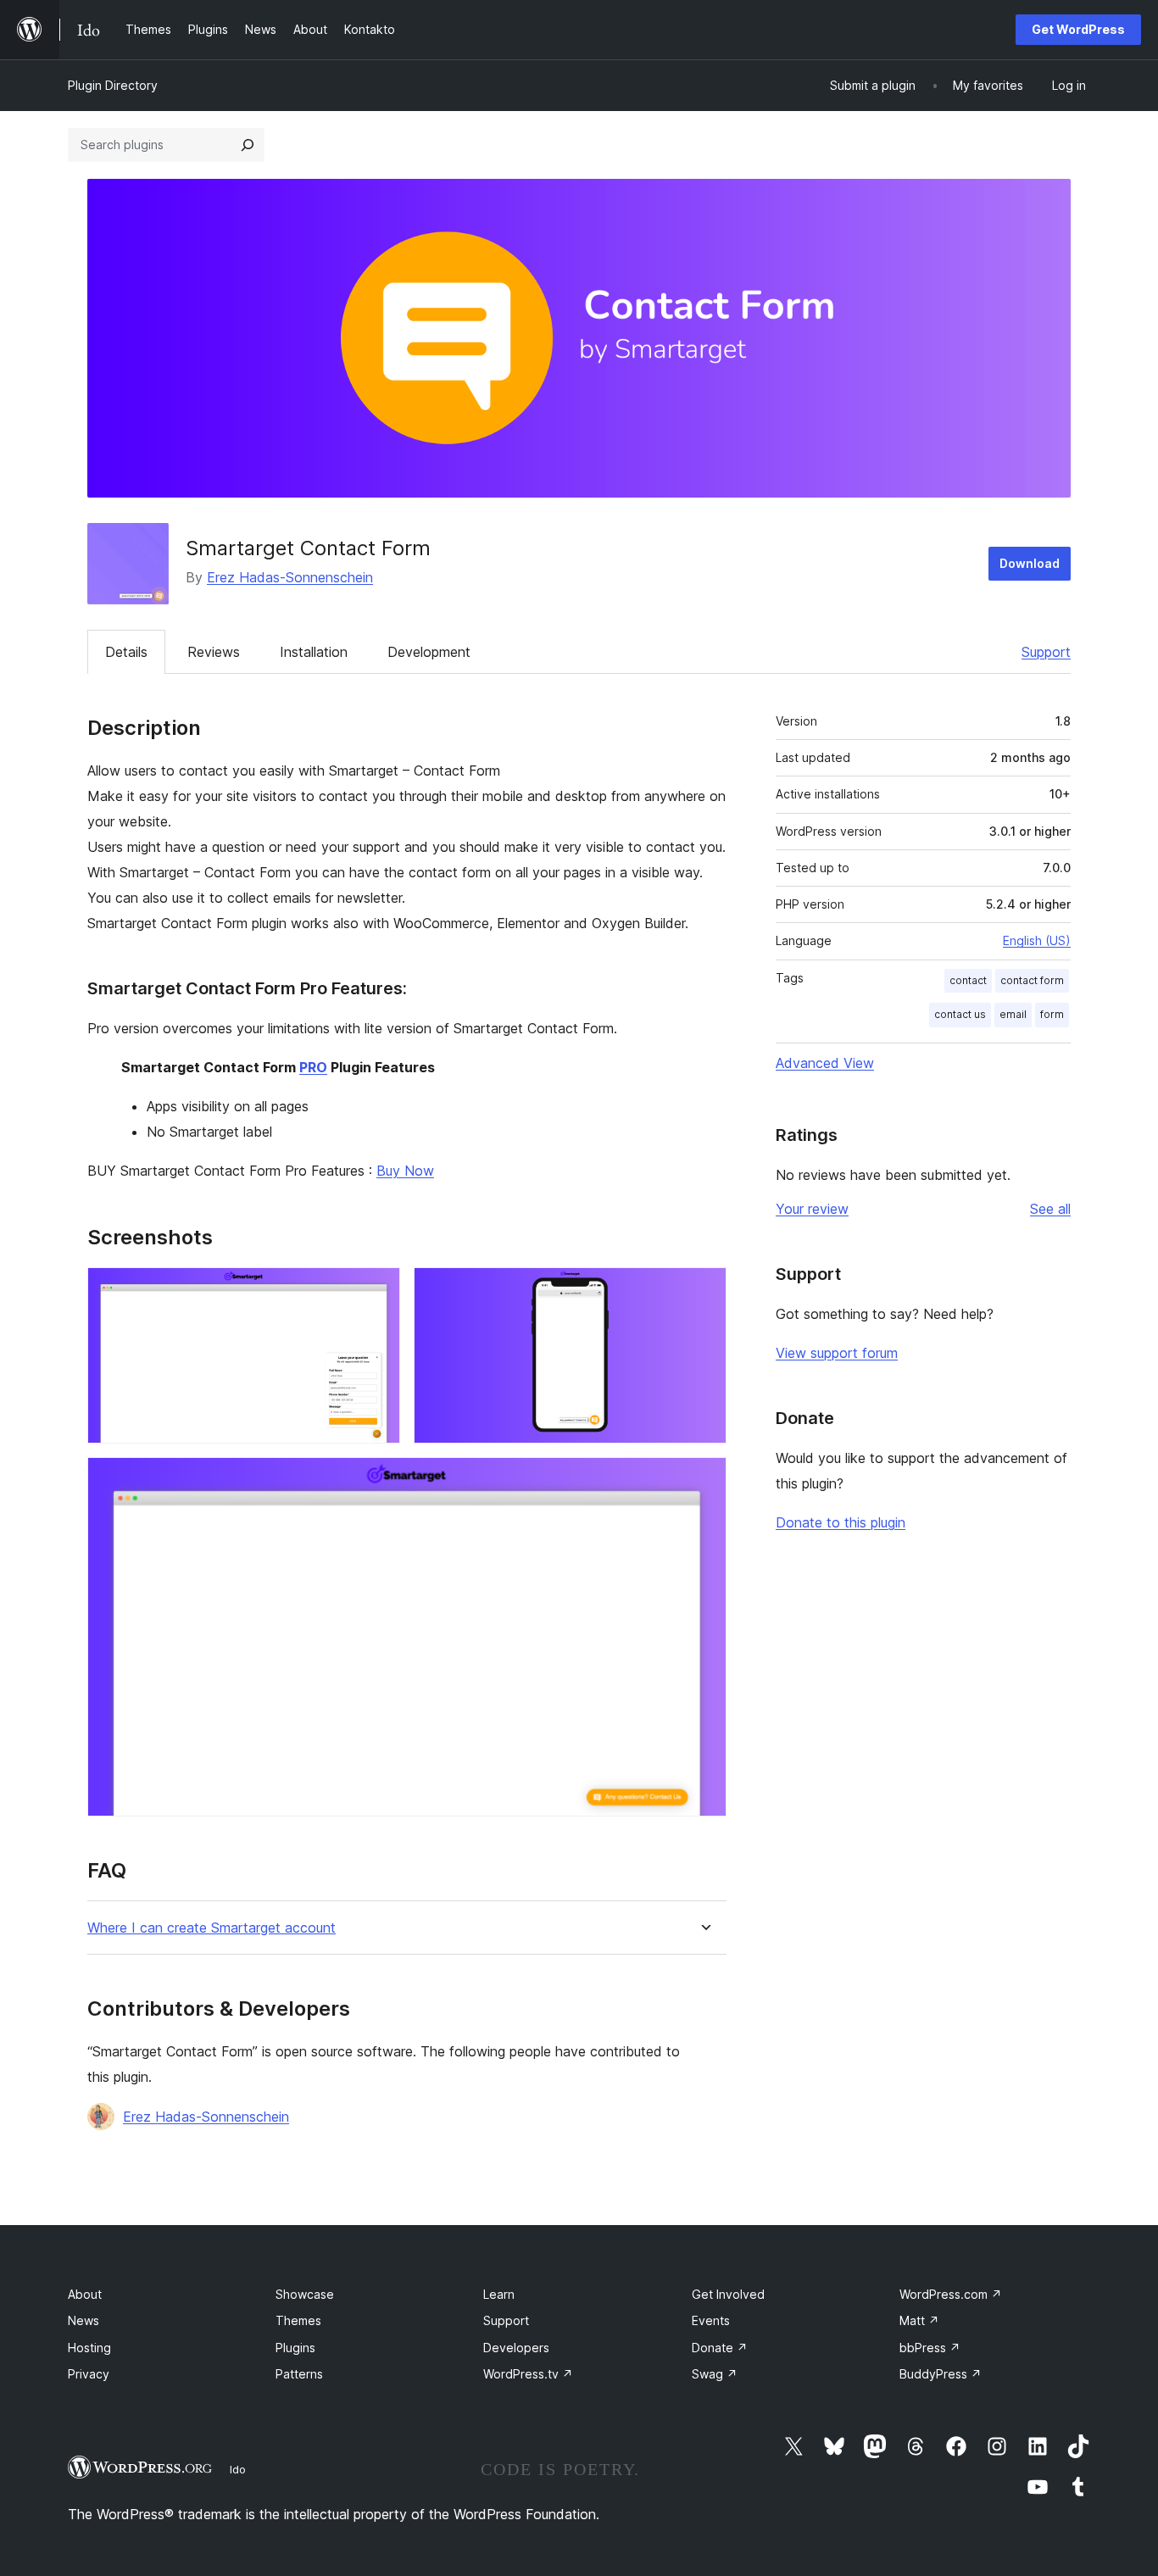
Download (1030, 563)
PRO (313, 1067)
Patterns (299, 2374)
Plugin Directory (113, 85)
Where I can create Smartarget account (212, 1928)
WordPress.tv (528, 2374)
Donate (720, 2348)
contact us (960, 1014)
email (1013, 1014)
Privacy (89, 2374)
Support (1046, 652)
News (84, 2320)
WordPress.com (951, 2294)
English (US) (1037, 940)
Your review (812, 1209)
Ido (238, 2469)
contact (968, 980)
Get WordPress (1078, 29)
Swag (715, 2374)
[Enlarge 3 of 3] (704, 1480)
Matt (919, 2320)
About (85, 2294)
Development (429, 652)
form (1052, 1014)
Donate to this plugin (841, 1522)
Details (126, 652)
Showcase (305, 2294)
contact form (1032, 980)
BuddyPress (941, 2374)
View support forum (837, 1353)
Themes (298, 2320)
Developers (516, 2348)
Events (711, 2320)
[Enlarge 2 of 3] (704, 1290)
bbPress (930, 2348)
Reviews (214, 652)
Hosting (89, 2348)
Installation (314, 652)
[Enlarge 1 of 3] (377, 1290)
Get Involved (728, 2294)
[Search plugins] (248, 145)
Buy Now (405, 1171)
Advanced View (825, 1063)
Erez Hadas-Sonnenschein (290, 577)
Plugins (295, 2348)
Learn (499, 2294)
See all (1050, 1209)
